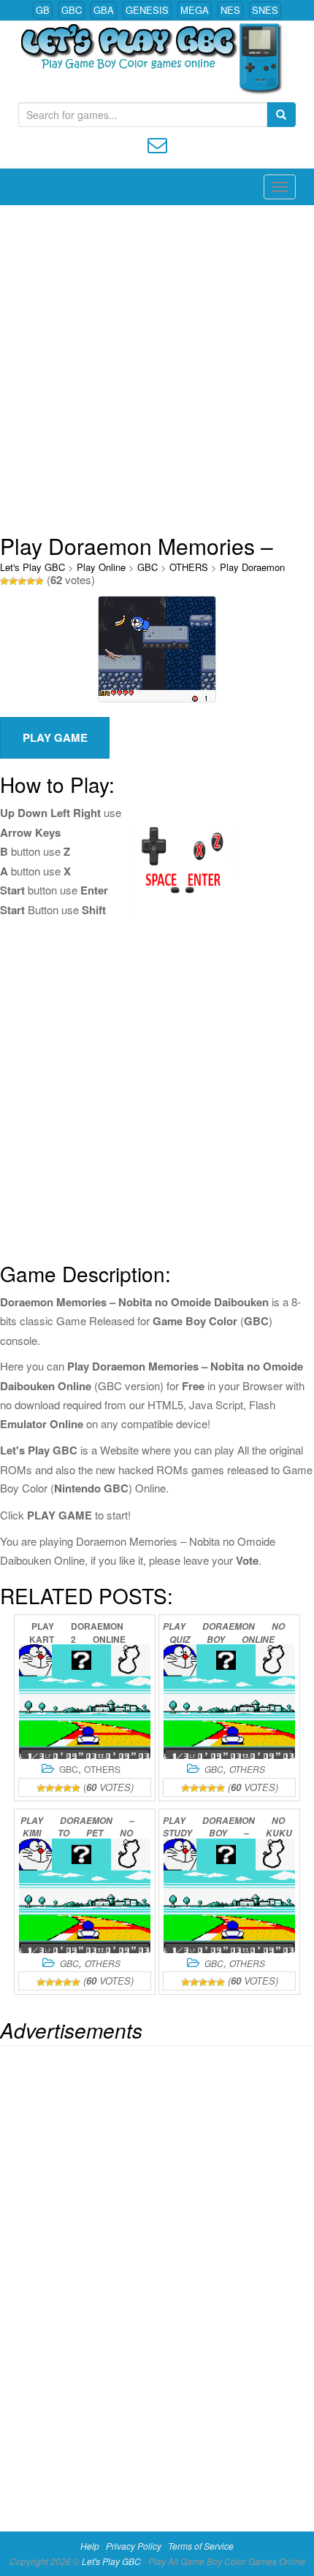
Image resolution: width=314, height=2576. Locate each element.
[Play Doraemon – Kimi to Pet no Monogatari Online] (85, 1896)
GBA (104, 10)
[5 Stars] (39, 581)
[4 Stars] (31, 581)
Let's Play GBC (32, 567)
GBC (72, 10)
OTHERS (189, 567)
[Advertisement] (157, 369)
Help (90, 2546)
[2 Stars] (13, 581)
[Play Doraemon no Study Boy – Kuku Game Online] (229, 1896)
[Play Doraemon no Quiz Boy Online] (229, 1702)
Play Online (101, 567)
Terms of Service (201, 2546)
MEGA (195, 10)
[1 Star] (4, 581)
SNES (265, 10)
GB (43, 10)
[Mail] (157, 143)
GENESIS (147, 10)
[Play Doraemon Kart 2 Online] (85, 1702)
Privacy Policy (134, 2546)
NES (230, 10)
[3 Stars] (22, 581)
